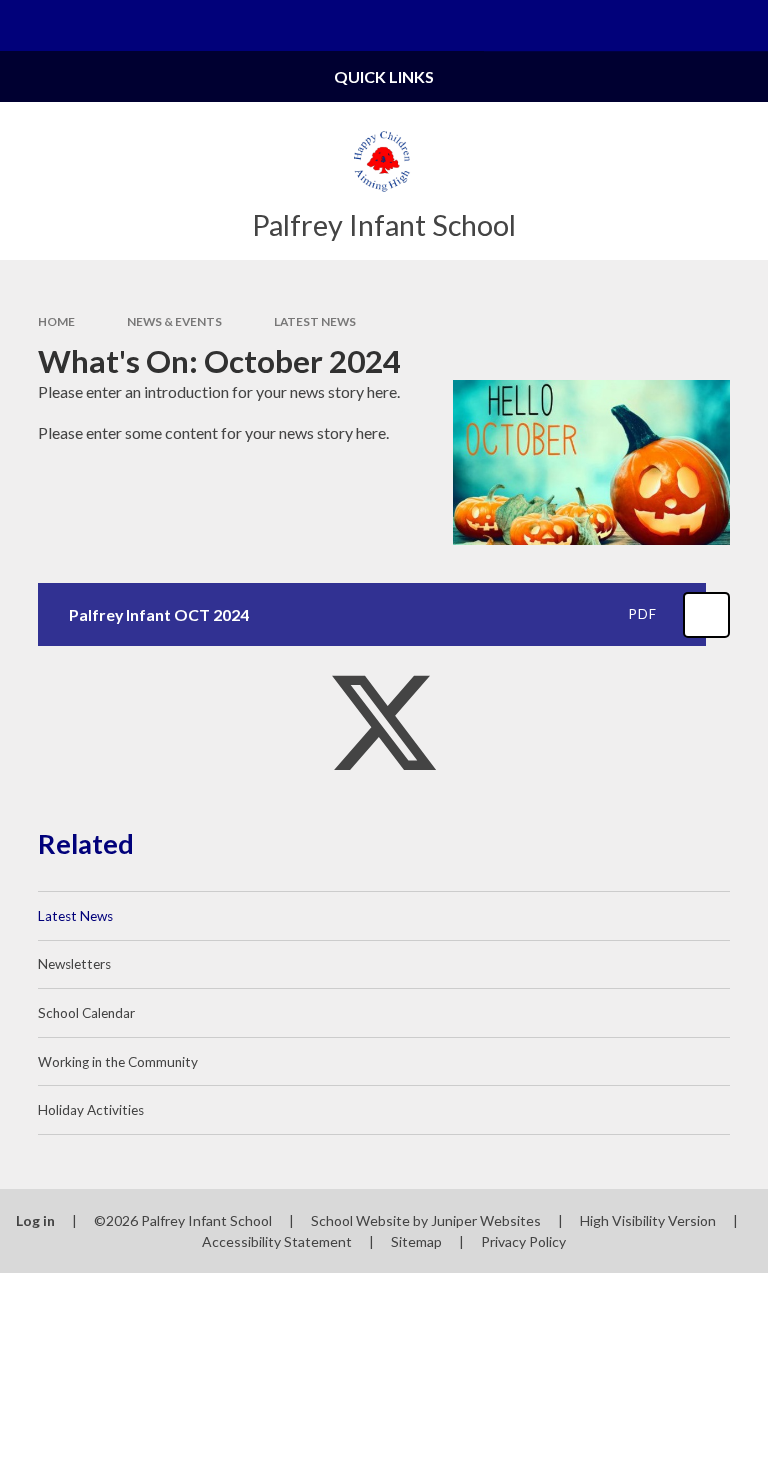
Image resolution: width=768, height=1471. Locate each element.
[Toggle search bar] (742, 25)
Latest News (315, 321)
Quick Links (384, 76)
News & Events (174, 321)
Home (56, 321)
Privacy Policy (523, 1241)
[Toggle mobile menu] (25, 25)
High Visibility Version (648, 1220)
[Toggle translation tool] (691, 25)
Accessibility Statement (277, 1241)
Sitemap (416, 1241)
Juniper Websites (486, 1220)
